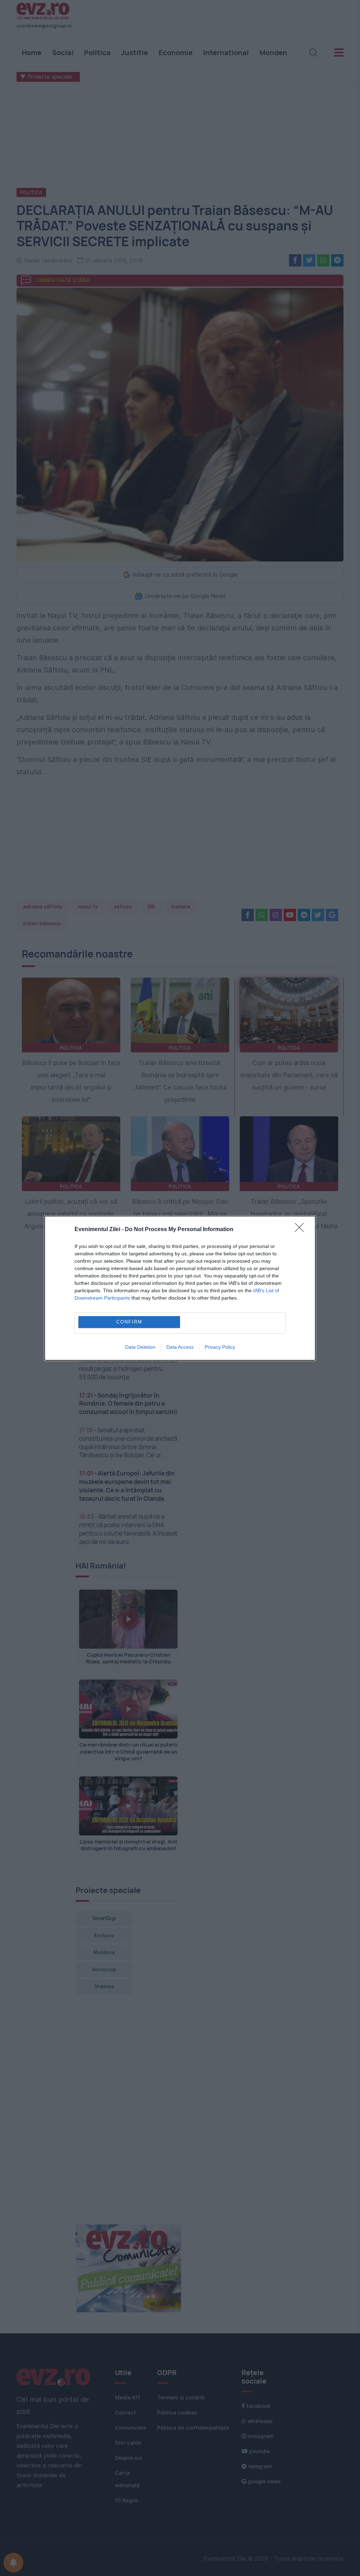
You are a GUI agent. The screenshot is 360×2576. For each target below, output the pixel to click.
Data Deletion (140, 1347)
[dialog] (180, 1288)
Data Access (180, 1347)
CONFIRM (129, 1322)
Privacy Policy (220, 1347)
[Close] (302, 1230)
